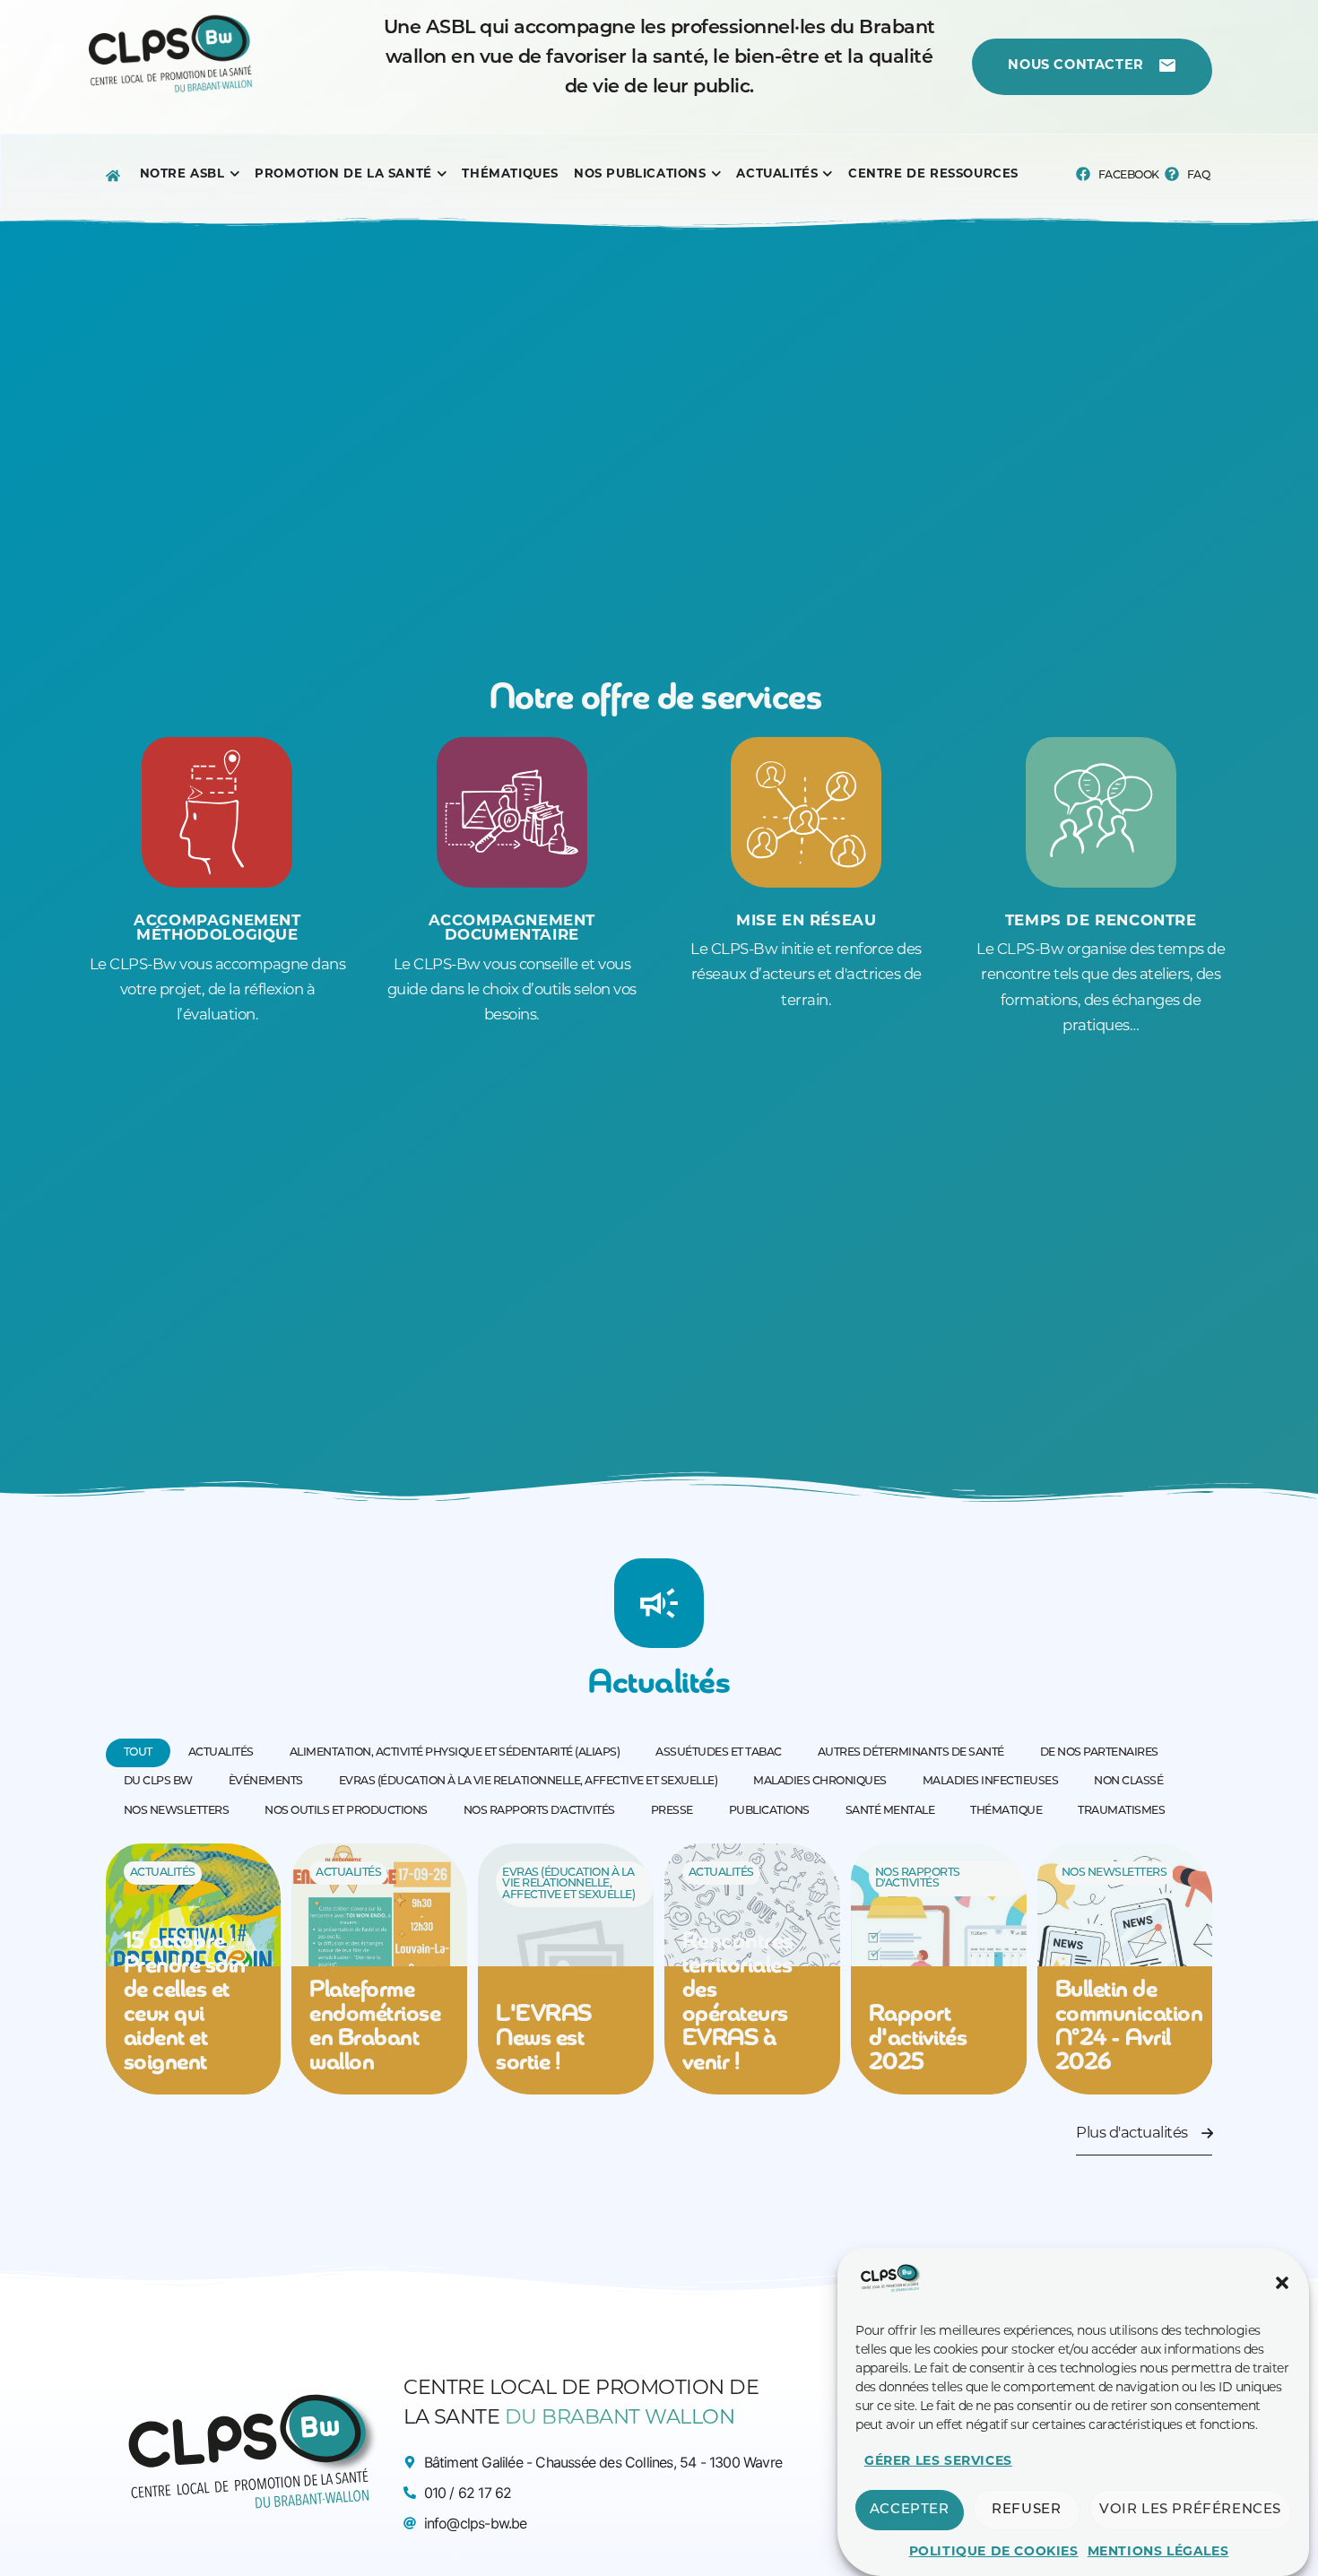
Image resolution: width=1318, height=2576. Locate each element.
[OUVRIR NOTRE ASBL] (235, 174)
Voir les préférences (1190, 2510)
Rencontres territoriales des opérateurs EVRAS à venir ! (738, 2003)
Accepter (910, 2510)
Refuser (1026, 2510)
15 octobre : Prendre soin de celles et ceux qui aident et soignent (185, 2003)
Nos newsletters (1114, 1873)
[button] (1282, 2283)
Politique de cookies (994, 2552)
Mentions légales (1158, 2552)
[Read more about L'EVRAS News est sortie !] (566, 1969)
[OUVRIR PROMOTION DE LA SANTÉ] (442, 174)
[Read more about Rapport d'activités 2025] (939, 1969)
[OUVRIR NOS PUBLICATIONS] (716, 174)
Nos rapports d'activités (918, 1878)
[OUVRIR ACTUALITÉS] (828, 174)
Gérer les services (938, 2462)
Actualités (163, 1873)
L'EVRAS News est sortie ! (544, 2039)
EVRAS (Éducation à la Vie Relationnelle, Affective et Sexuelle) (568, 1884)
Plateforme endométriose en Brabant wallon (375, 2027)
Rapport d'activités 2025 (918, 2039)
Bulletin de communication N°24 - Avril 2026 (1129, 2027)
